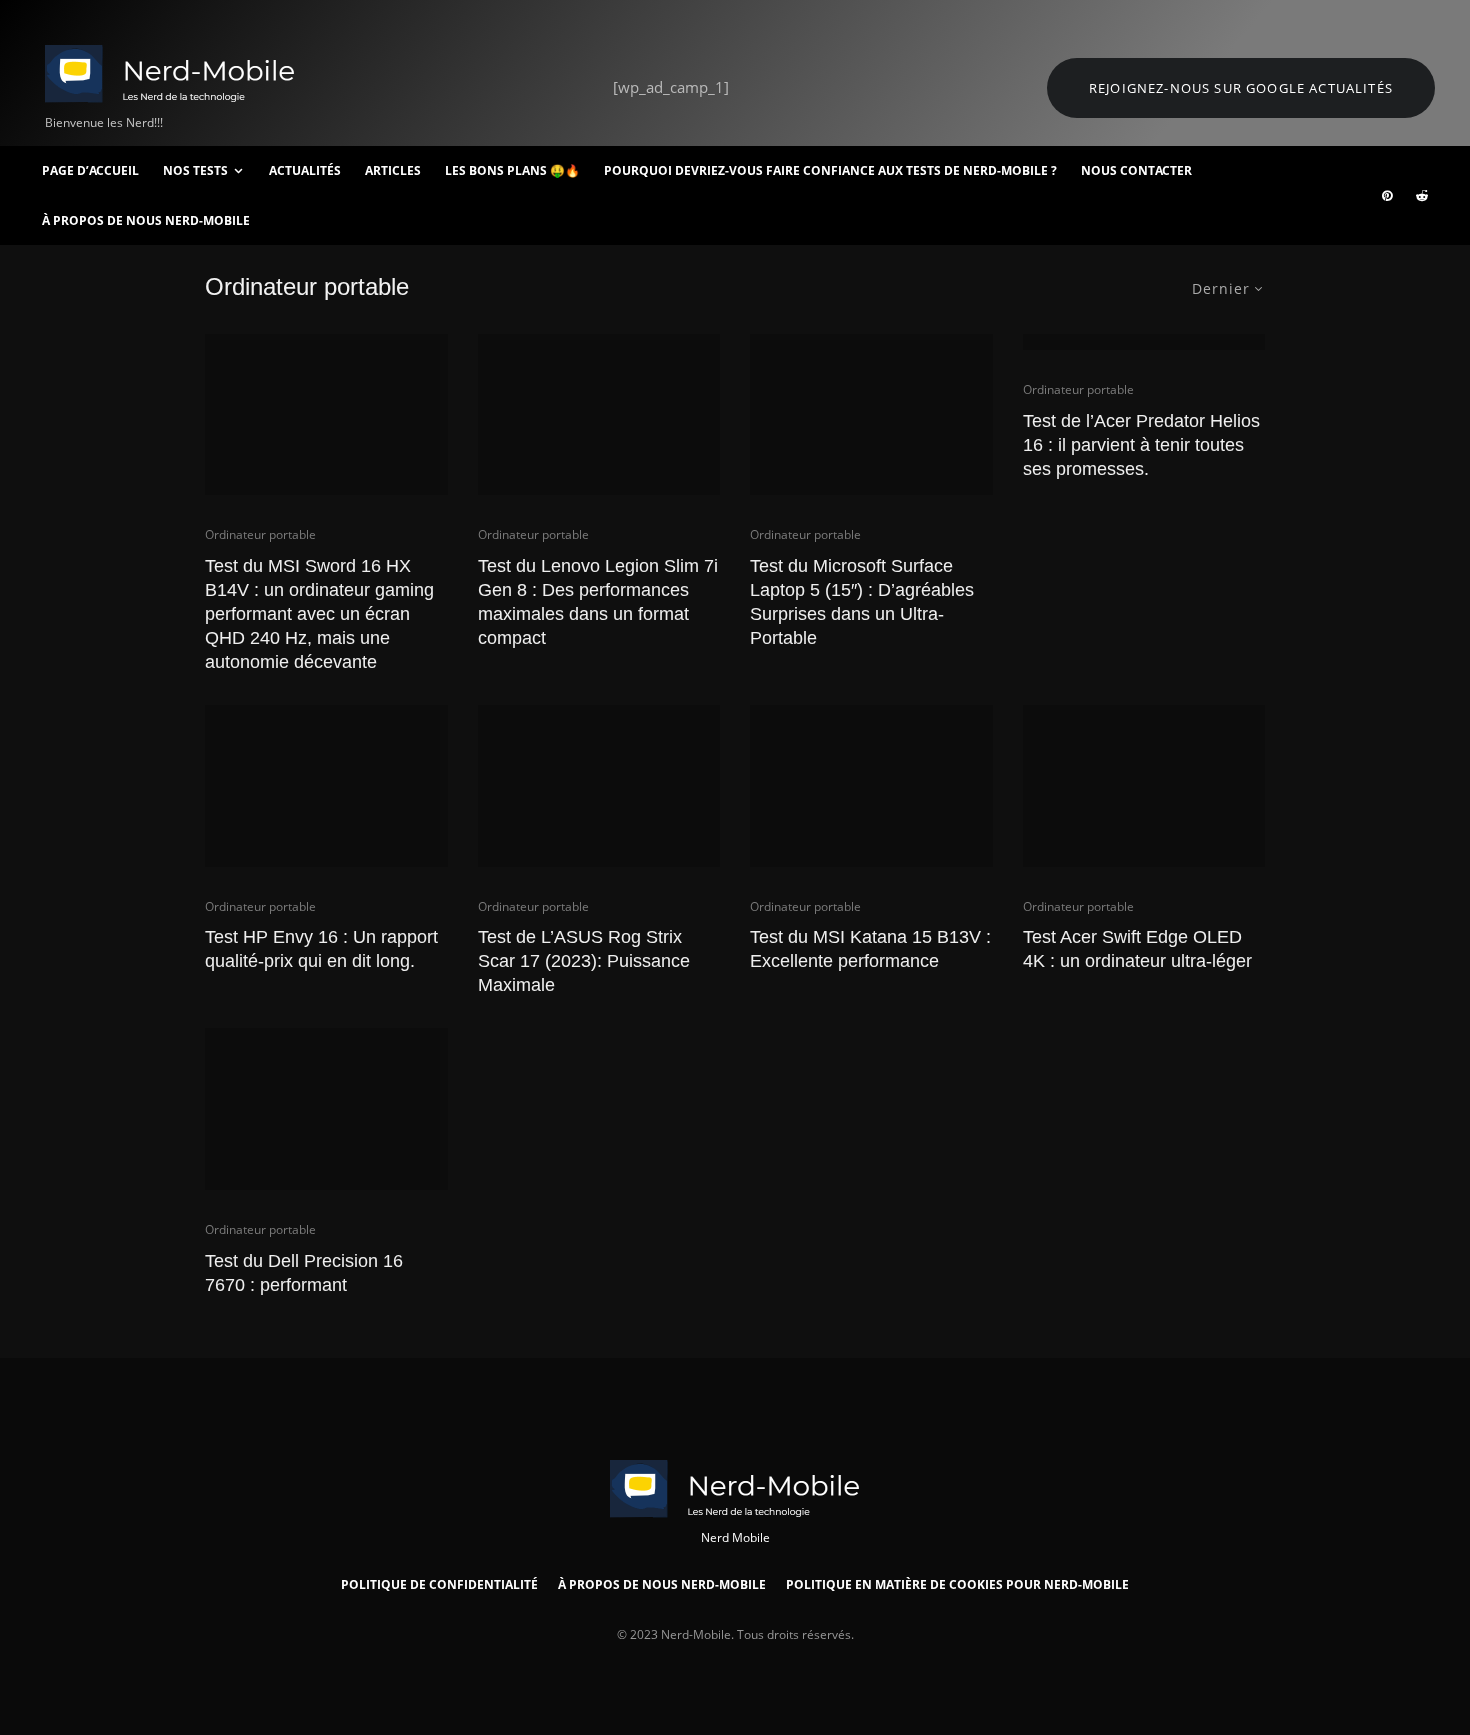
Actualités (305, 170)
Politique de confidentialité (439, 1584)
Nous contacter (1136, 170)
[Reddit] (1422, 196)
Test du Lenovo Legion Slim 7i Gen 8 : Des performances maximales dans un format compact (598, 602)
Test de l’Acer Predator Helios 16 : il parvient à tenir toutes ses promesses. (1141, 445)
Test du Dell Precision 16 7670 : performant (304, 1273)
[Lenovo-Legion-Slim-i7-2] (599, 415)
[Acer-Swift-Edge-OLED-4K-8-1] (1144, 786)
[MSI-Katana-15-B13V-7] (871, 786)
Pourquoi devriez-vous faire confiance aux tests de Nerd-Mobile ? (830, 170)
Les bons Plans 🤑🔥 (512, 170)
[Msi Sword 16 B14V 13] (326, 415)
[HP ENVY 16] (326, 786)
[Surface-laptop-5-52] (871, 415)
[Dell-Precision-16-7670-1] (326, 1109)
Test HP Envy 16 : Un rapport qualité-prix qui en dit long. (321, 949)
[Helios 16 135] (1144, 342)
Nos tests (195, 170)
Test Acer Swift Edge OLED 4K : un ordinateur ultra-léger (1137, 949)
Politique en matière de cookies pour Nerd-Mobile (957, 1584)
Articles (393, 170)
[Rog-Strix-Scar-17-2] (599, 786)
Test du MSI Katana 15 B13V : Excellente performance (870, 949)
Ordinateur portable (260, 534)
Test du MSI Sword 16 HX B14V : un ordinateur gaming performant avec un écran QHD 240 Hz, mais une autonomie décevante (319, 614)
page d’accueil (90, 170)
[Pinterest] (1387, 196)
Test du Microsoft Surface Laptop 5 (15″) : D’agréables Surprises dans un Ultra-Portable (862, 602)
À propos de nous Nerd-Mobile (146, 220)
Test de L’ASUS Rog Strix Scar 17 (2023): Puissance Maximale (584, 961)
